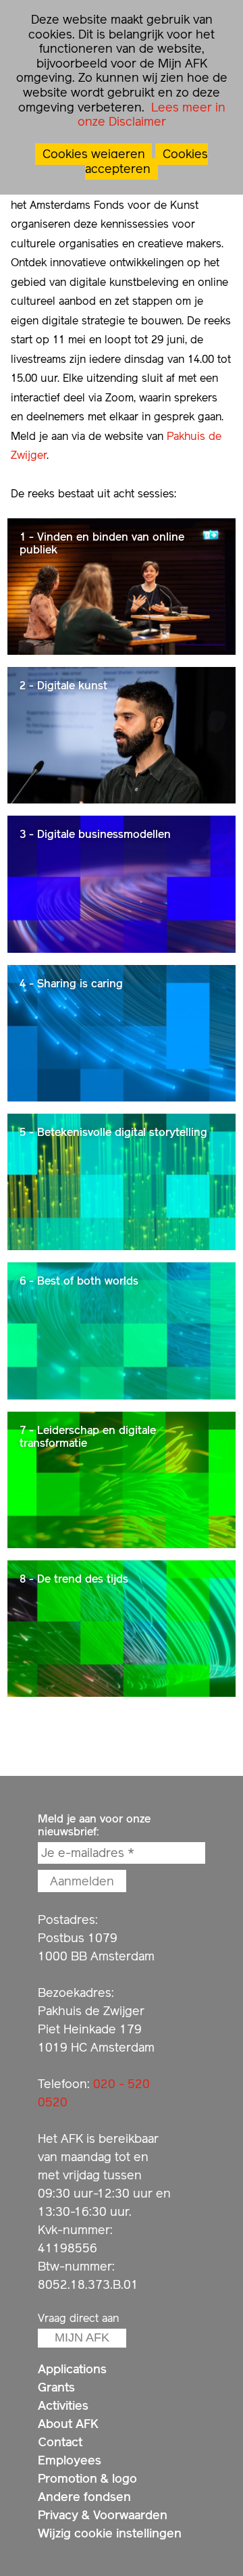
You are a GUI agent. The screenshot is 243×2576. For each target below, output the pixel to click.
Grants (56, 2387)
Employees (70, 2460)
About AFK (68, 2424)
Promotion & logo (87, 2478)
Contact (60, 2442)
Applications (72, 2369)
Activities (63, 2405)
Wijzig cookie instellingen (110, 2533)
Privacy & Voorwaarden (103, 2515)
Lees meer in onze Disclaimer (152, 115)
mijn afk (82, 2337)
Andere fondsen (84, 2497)
